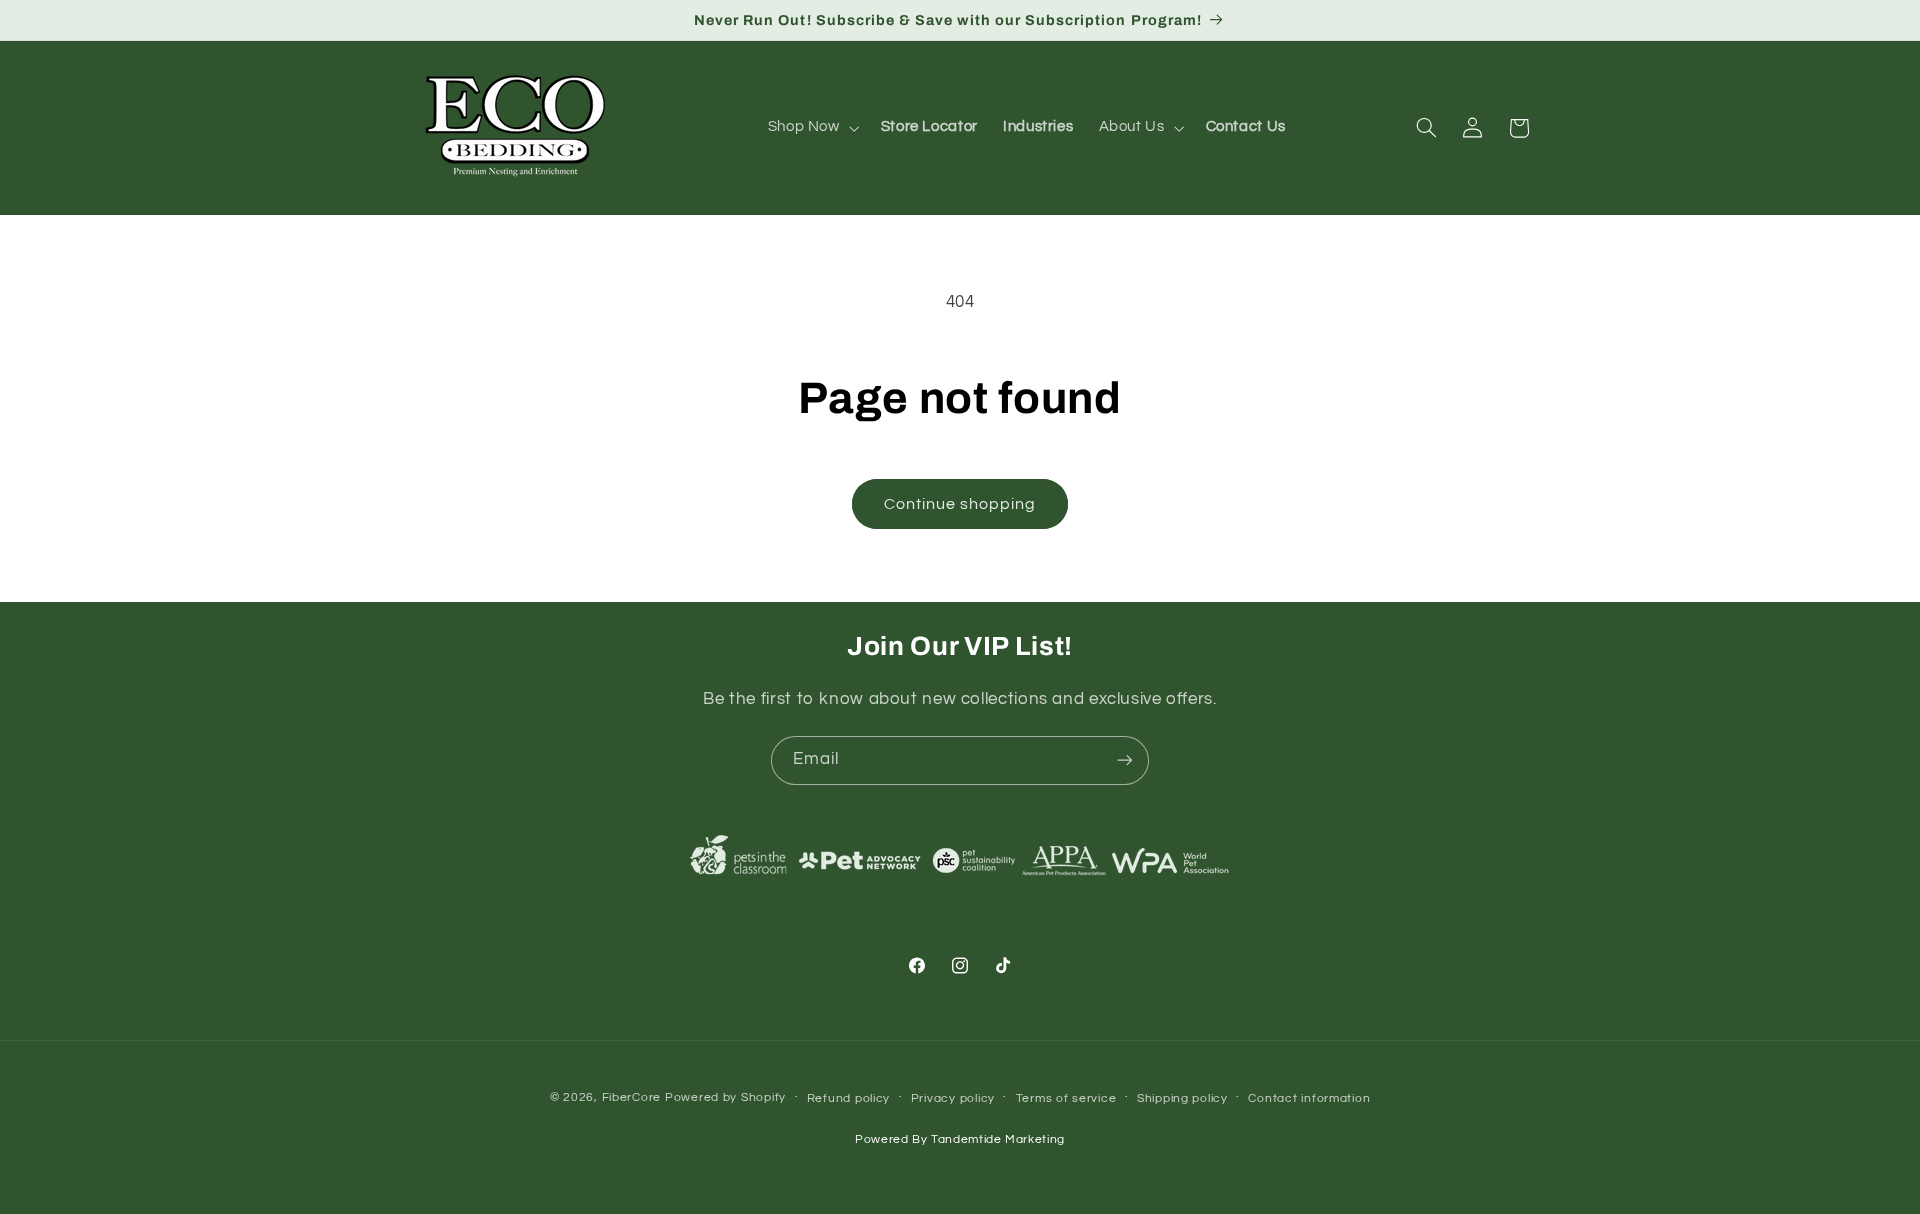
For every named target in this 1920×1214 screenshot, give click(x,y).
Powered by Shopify (725, 1097)
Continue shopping (960, 504)
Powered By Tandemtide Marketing (960, 1139)
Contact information (1309, 1098)
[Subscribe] (1125, 760)
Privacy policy (953, 1098)
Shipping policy (1182, 1098)
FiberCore (632, 1097)
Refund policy (849, 1098)
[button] (811, 128)
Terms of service (1066, 1098)
